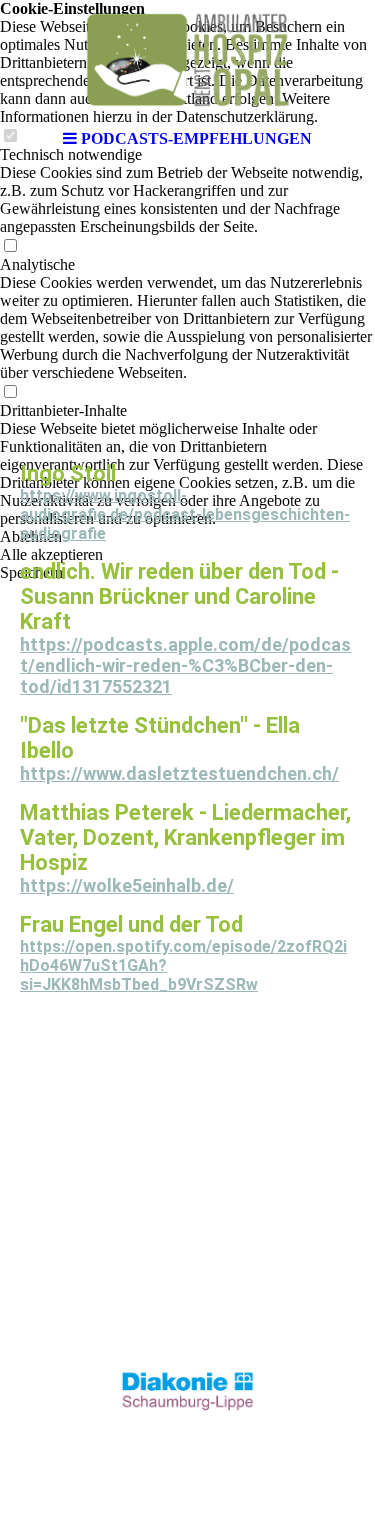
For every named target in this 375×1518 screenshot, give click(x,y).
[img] (188, 60)
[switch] (10, 246)
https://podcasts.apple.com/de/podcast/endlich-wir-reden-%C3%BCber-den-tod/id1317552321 (185, 665)
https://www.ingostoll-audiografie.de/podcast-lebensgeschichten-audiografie (185, 514)
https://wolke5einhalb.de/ (127, 885)
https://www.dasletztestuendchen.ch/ (179, 773)
